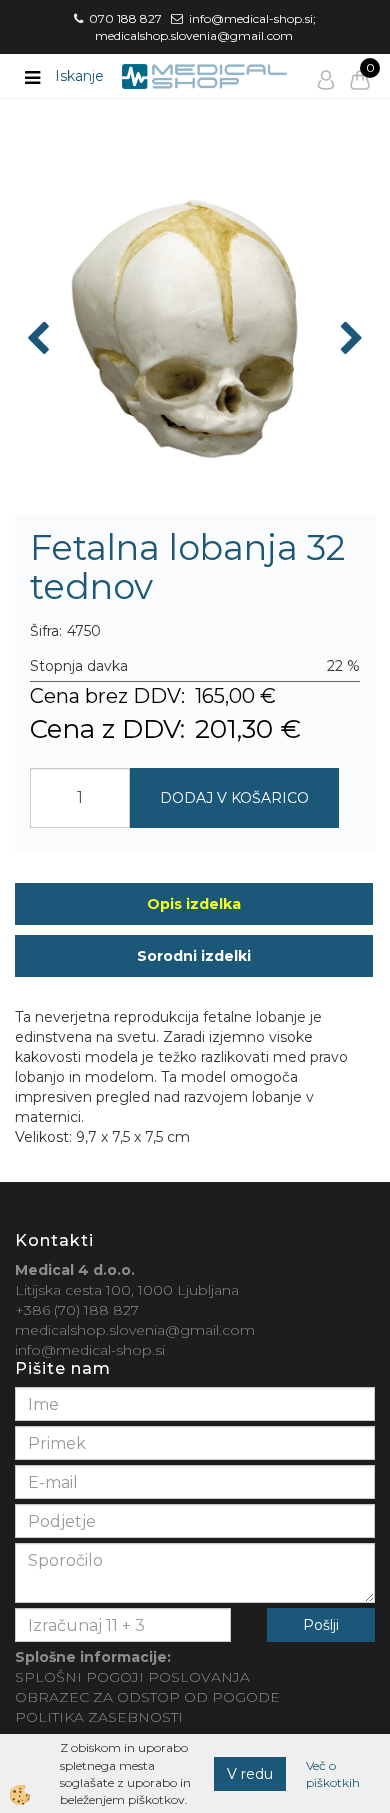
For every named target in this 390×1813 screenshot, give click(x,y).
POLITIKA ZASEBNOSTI (99, 1717)
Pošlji (321, 1625)
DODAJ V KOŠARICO (234, 798)
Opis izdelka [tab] (194, 904)
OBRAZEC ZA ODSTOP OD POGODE (147, 1697)
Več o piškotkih (333, 1774)
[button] (349, 340)
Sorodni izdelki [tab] (194, 956)
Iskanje (79, 76)
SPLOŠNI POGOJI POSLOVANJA (132, 1677)
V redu (250, 1774)
